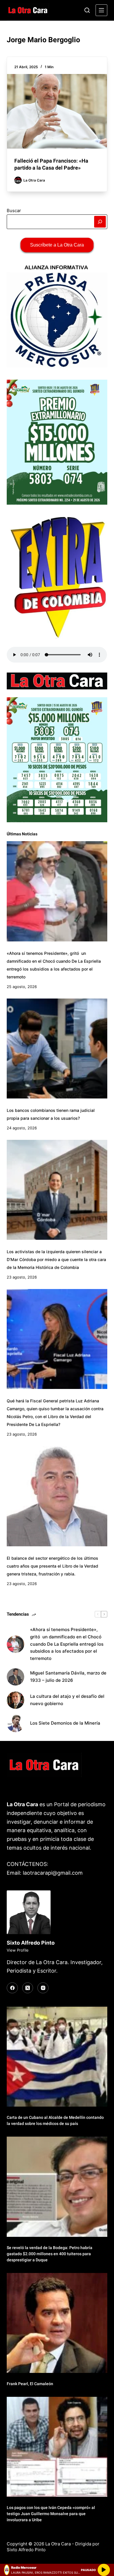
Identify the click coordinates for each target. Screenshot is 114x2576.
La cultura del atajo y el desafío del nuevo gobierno (67, 1700)
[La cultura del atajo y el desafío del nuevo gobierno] (15, 1700)
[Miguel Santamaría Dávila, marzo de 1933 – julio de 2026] (15, 1677)
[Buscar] (87, 10)
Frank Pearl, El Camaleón (30, 2384)
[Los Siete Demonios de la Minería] (15, 1723)
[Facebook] (12, 1988)
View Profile (18, 1950)
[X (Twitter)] (28, 1988)
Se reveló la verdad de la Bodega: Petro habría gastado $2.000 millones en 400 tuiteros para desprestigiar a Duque (50, 2254)
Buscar (14, 211)
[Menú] (101, 10)
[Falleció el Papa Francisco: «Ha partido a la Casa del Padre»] (57, 111)
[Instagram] (43, 1988)
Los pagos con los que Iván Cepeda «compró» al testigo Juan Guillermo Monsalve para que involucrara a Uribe (51, 2514)
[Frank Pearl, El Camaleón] (57, 2323)
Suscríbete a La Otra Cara (57, 245)
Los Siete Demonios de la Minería (66, 1723)
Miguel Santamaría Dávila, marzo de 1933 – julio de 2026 (68, 1677)
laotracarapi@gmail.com (53, 1873)
